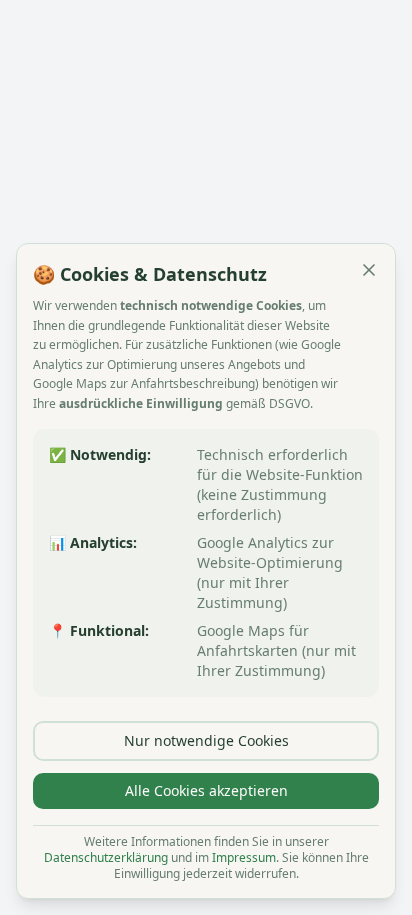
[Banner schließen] (369, 270)
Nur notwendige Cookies (206, 740)
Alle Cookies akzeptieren (206, 790)
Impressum (244, 857)
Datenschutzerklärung (106, 857)
